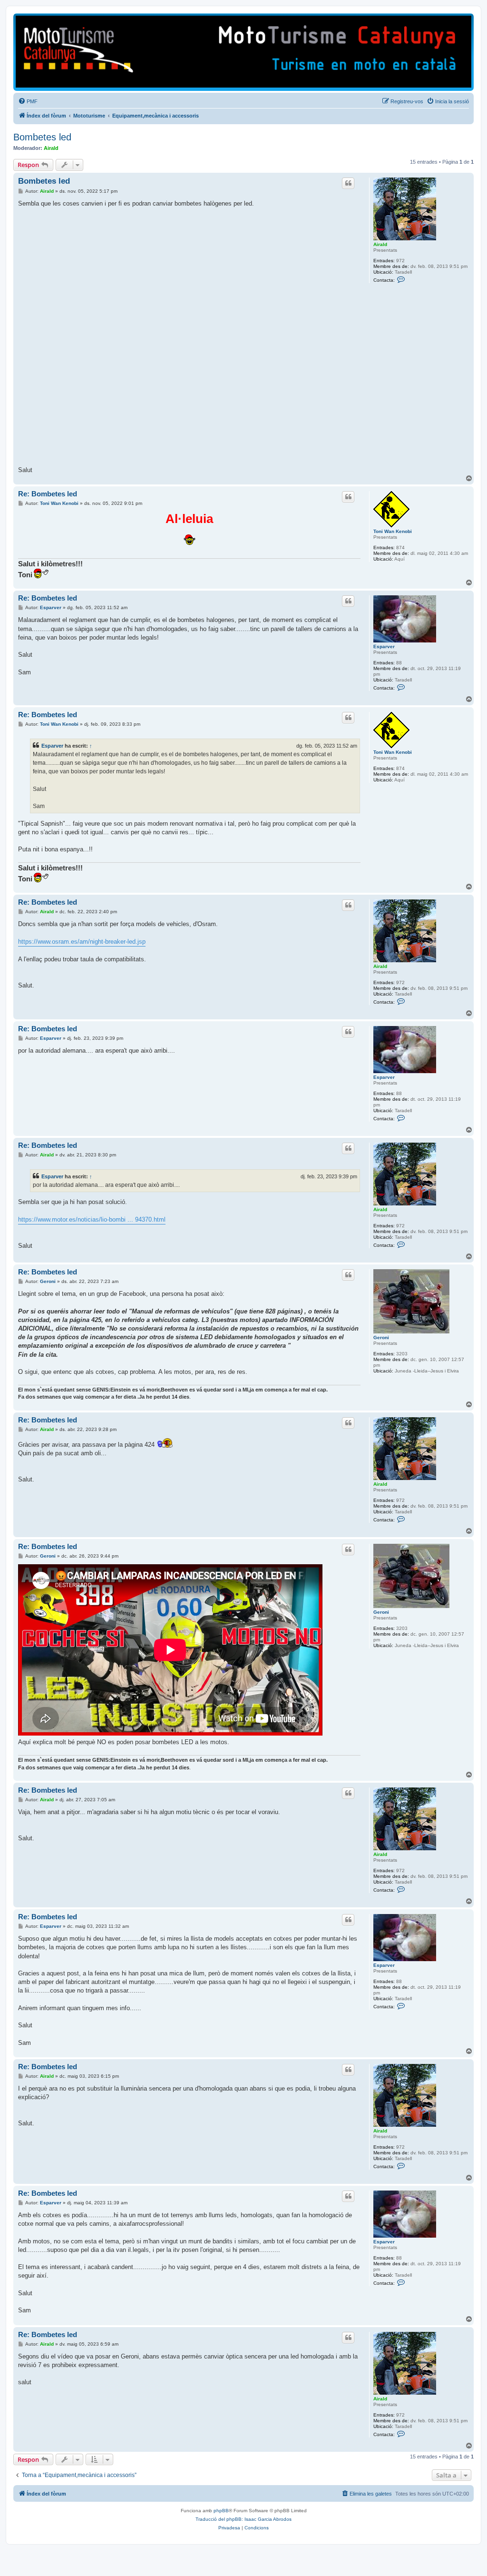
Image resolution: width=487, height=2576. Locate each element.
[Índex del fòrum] (243, 52)
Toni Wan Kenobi (393, 531)
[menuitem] (28, 101)
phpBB (221, 2511)
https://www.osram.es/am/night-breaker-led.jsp (82, 942)
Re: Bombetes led (48, 494)
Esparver (384, 646)
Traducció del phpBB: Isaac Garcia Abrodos (243, 2519)
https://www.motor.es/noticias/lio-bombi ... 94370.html (92, 1219)
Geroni (381, 1337)
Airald (51, 148)
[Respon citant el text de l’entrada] (348, 183)
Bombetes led (42, 137)
